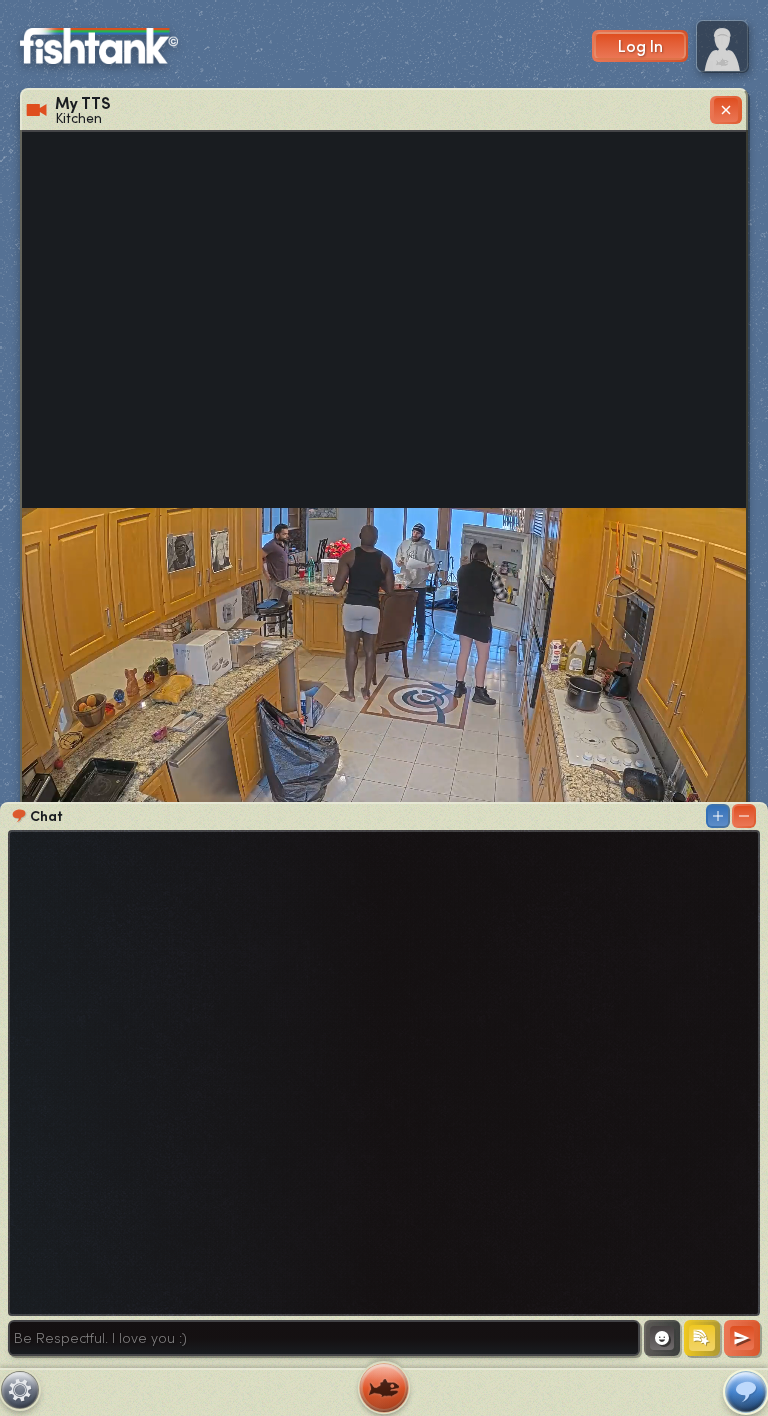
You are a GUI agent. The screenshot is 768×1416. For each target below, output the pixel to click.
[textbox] (324, 1338)
